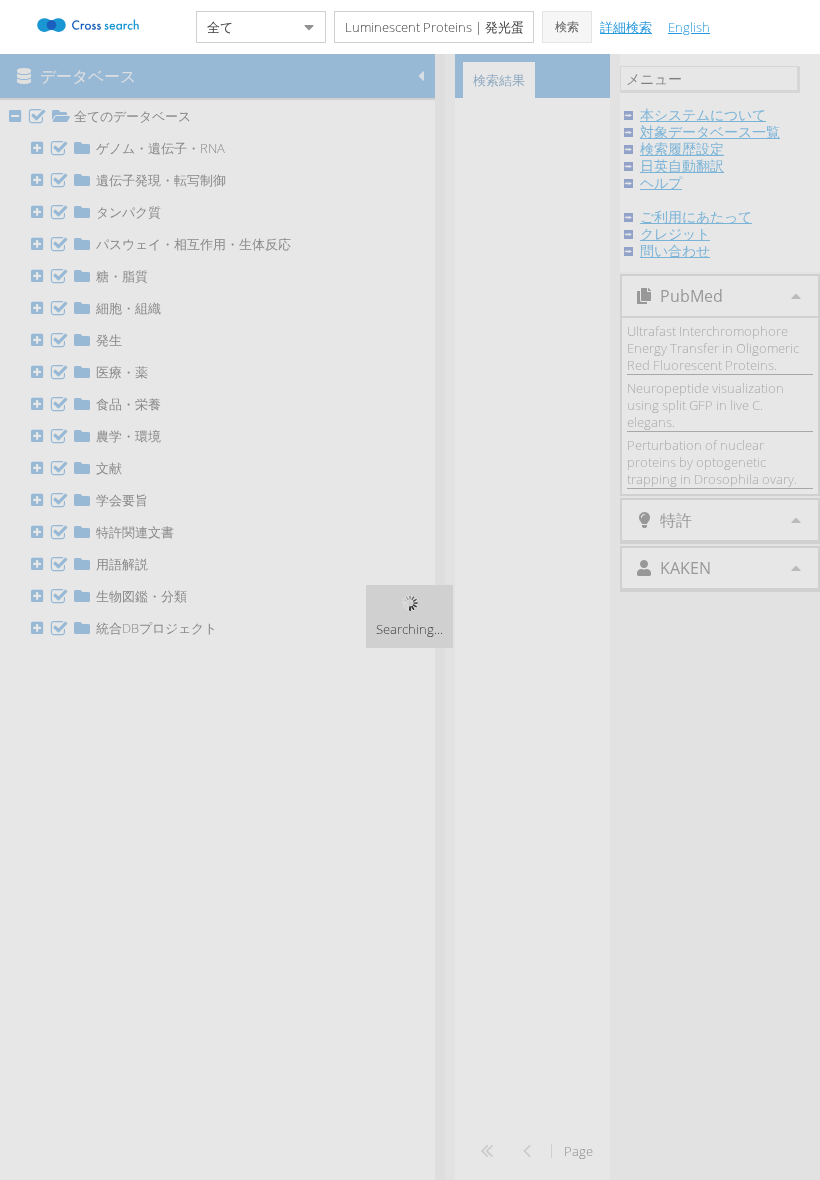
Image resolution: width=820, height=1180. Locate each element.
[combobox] (245, 27)
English (689, 27)
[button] (567, 27)
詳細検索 (626, 27)
